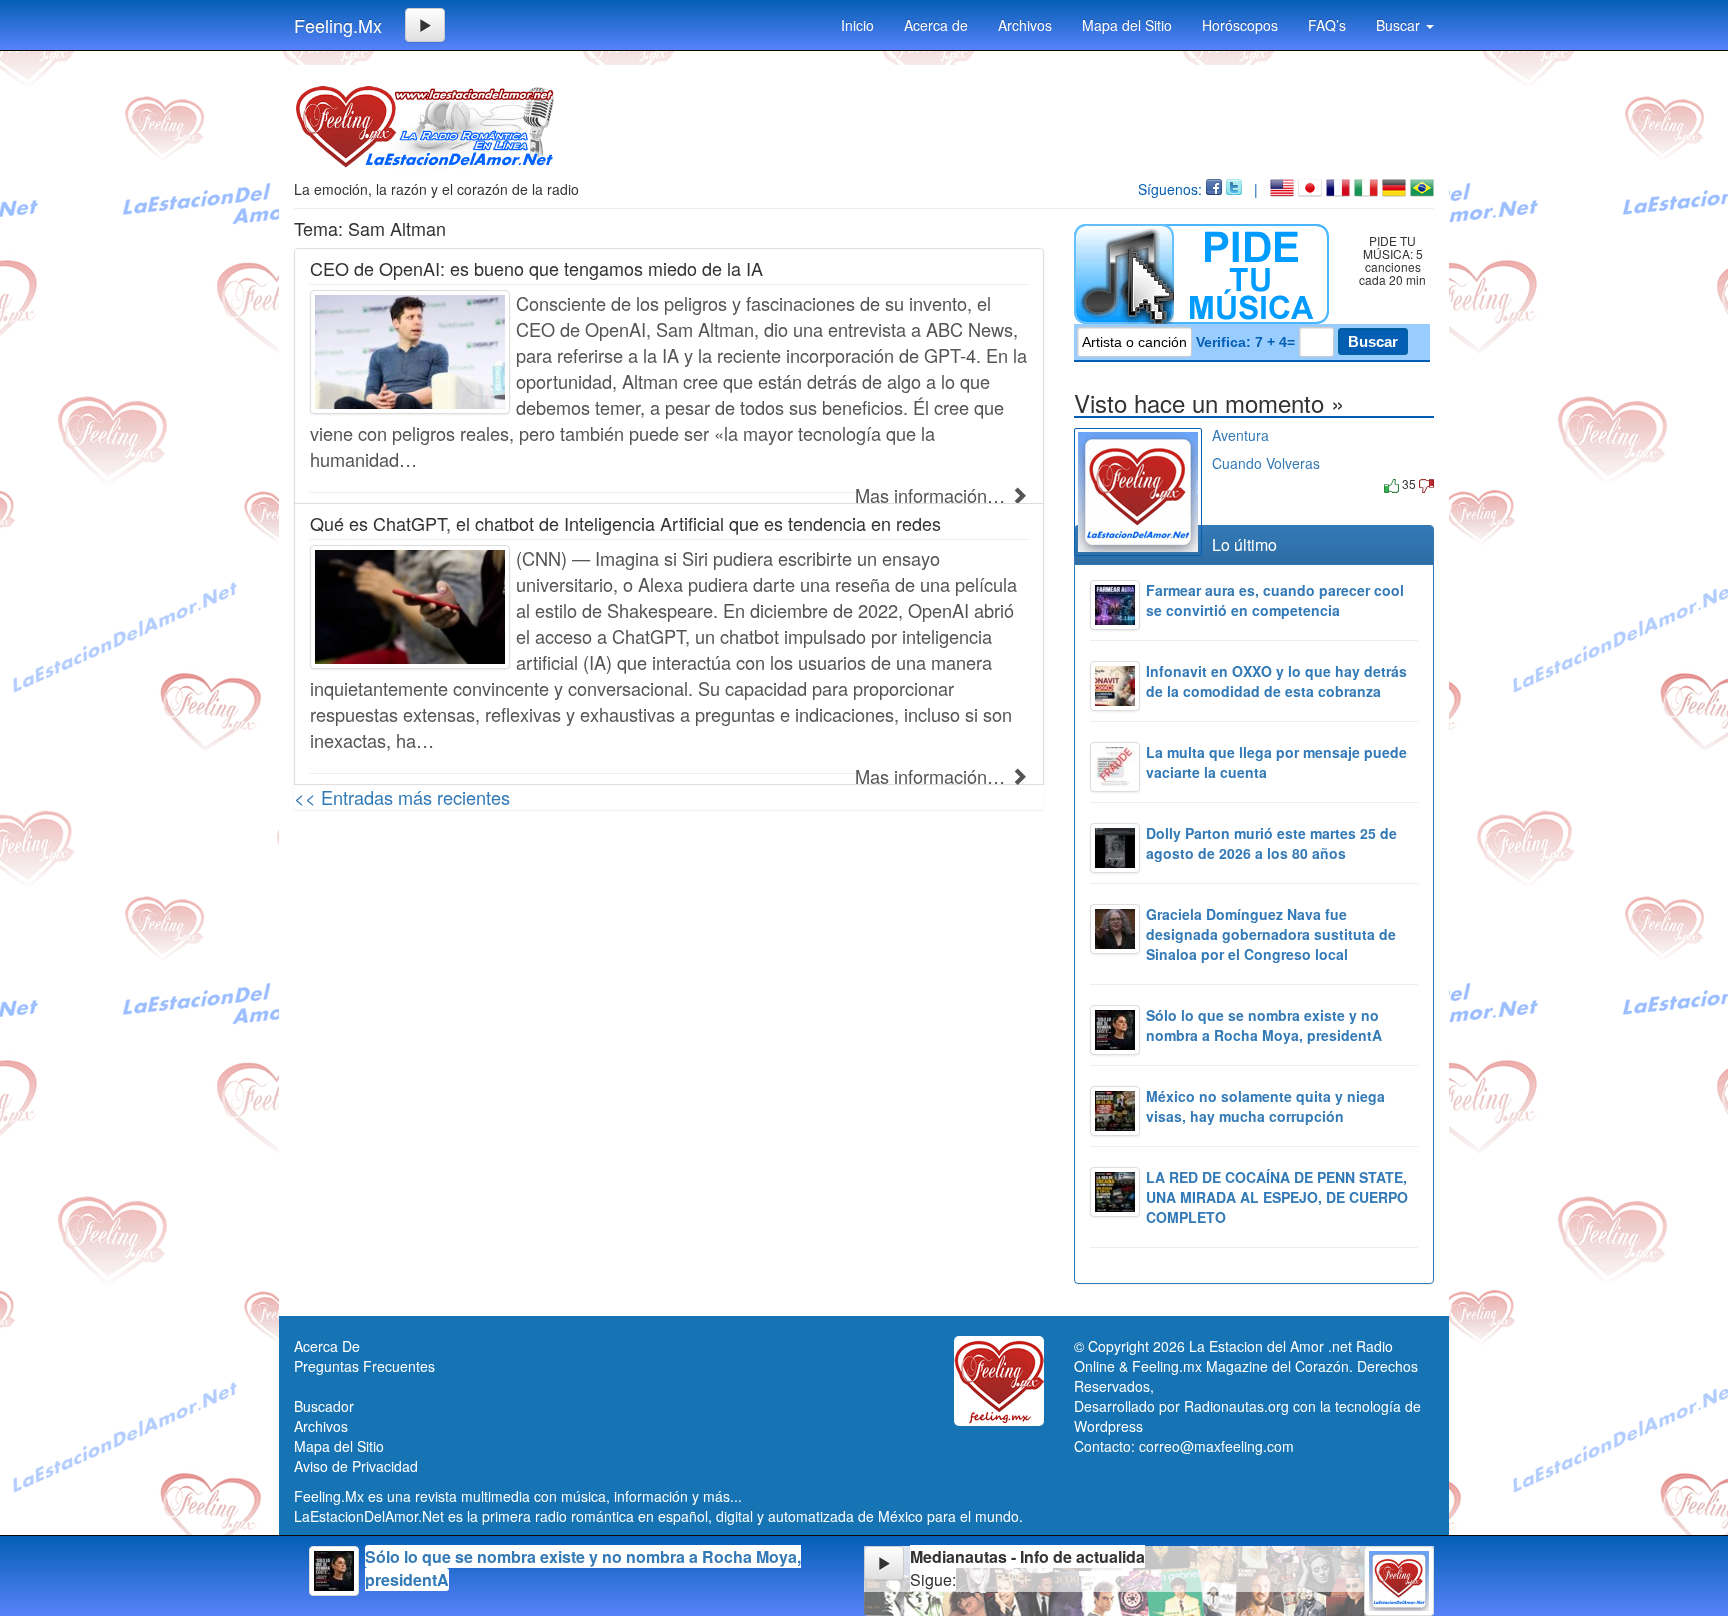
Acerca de (936, 25)
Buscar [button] (1400, 25)
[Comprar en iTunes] (1234, 483)
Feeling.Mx (338, 25)
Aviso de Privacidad (356, 1466)
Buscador (324, 1406)
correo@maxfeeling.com (1216, 1446)
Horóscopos (1240, 25)
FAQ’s (1327, 25)
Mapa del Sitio (1127, 25)
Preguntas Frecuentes (364, 1366)
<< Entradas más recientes (402, 797)
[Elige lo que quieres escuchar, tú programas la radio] (1205, 274)
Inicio (857, 25)
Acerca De (327, 1346)
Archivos (1025, 25)
